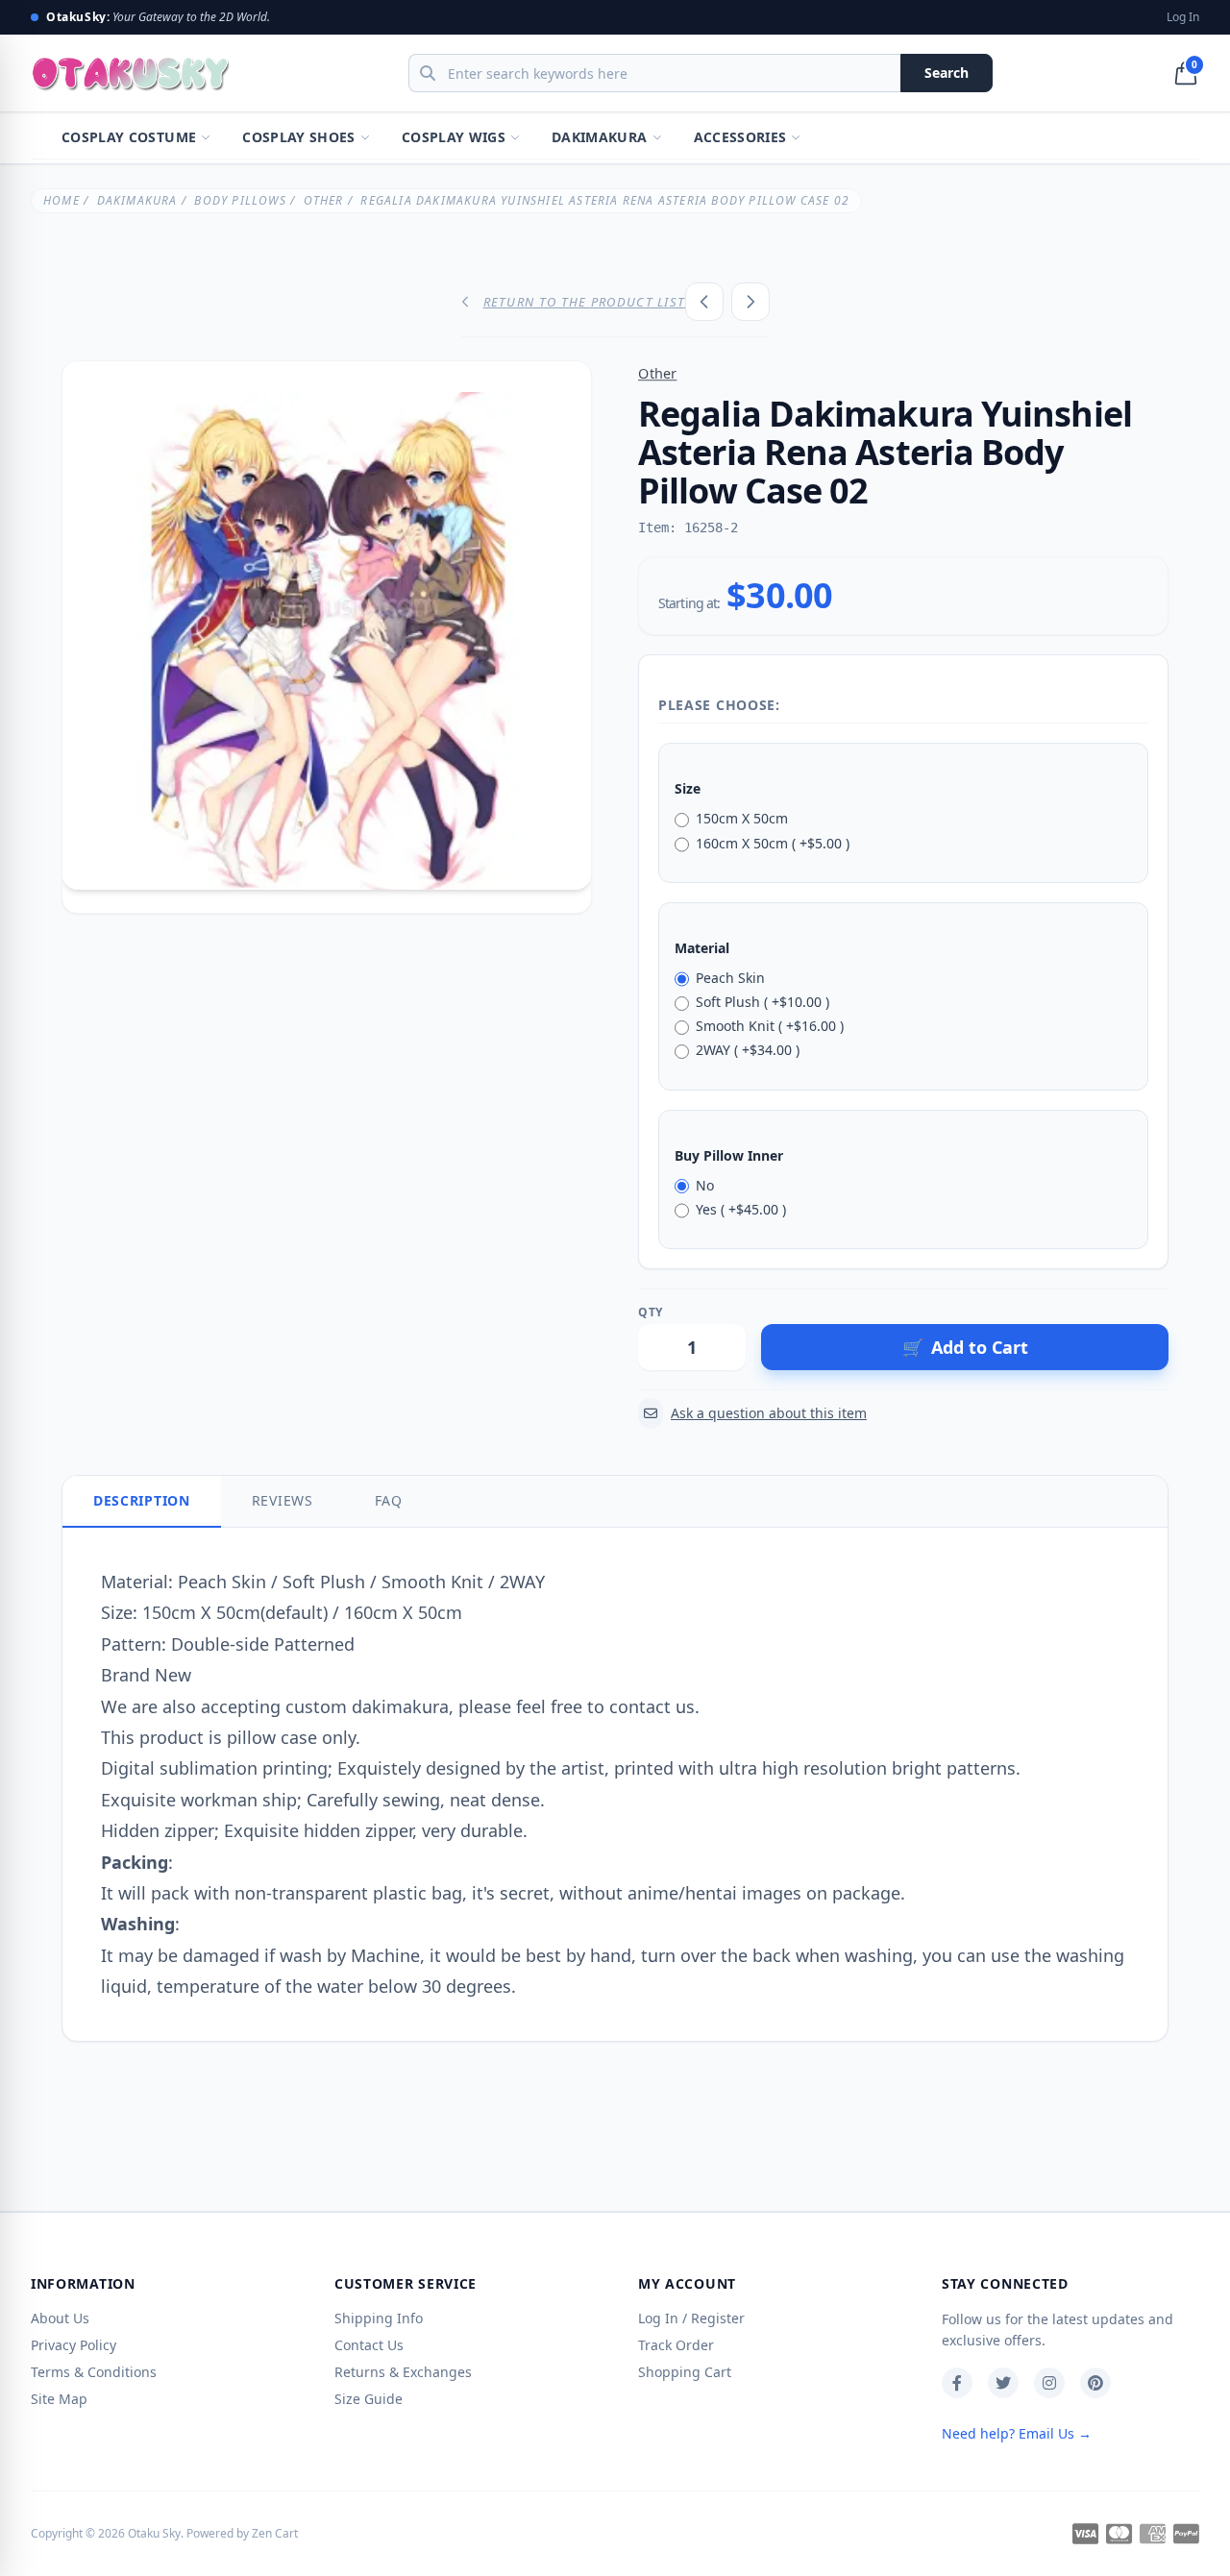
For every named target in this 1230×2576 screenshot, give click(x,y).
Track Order (676, 2345)
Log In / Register (691, 2318)
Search (947, 73)
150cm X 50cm (742, 818)
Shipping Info (379, 2318)
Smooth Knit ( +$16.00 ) (770, 1026)
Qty (651, 1313)
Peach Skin (730, 978)
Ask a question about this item (769, 1413)
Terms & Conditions (94, 2372)
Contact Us (369, 2345)
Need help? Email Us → (1017, 2433)
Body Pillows (240, 200)
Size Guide (369, 2399)
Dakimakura (600, 137)
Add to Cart (965, 1347)
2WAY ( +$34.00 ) (748, 1050)
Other (324, 200)
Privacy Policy (74, 2345)
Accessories (740, 137)
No (705, 1185)
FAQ (389, 1500)
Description (142, 1500)
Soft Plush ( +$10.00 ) (763, 1002)
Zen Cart (275, 2533)
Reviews (283, 1500)
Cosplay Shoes (299, 137)
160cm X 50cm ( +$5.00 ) (773, 843)
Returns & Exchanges (403, 2372)
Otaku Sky (154, 2533)
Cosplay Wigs (454, 137)
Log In (1183, 17)
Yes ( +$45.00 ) (741, 1209)
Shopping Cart (685, 2372)
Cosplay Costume (129, 137)
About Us (60, 2318)
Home (61, 200)
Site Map (59, 2399)
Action (779, 1313)
